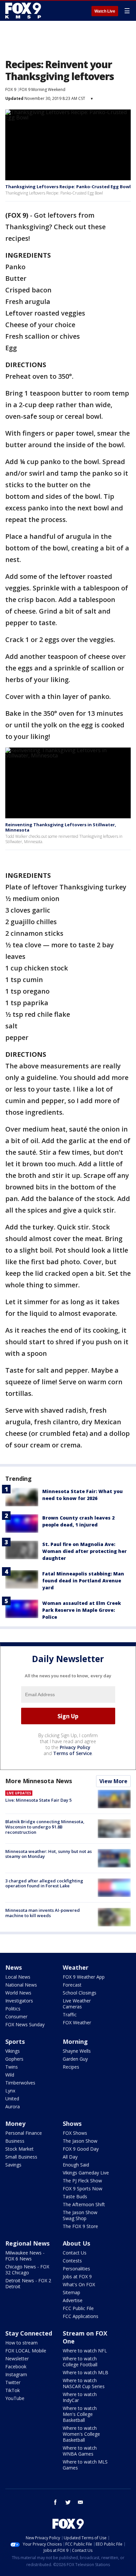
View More (113, 1781)
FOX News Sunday (25, 2024)
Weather (76, 1967)
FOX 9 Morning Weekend (42, 89)
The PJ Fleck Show (82, 2181)
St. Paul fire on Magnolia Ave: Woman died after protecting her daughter (85, 1551)
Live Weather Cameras (77, 2004)
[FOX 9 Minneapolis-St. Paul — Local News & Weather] (24, 11)
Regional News (27, 2243)
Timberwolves (20, 2083)
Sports (15, 2041)
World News (18, 1993)
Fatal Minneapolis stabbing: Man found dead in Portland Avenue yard (83, 1581)
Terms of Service (72, 1753)
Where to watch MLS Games (85, 2465)
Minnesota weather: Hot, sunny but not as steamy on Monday (49, 1854)
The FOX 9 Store (80, 2226)
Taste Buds (75, 2196)
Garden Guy (75, 2059)
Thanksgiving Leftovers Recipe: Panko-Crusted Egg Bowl (68, 187)
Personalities (76, 2269)
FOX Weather (77, 2022)
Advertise (73, 2300)
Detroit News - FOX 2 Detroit (28, 2283)
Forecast (72, 1985)
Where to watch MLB (85, 2372)
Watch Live (105, 11)
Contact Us (75, 2253)
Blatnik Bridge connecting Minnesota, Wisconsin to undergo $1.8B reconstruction (45, 1827)
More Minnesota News (39, 1781)
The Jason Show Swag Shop (80, 2215)
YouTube (15, 2398)
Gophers (14, 2059)
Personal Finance (24, 2133)
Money (15, 2124)
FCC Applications (81, 2316)
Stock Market (19, 2149)
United (12, 2099)
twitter (68, 2502)
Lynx (10, 2091)
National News (21, 1985)
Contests (72, 2261)
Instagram (16, 2374)
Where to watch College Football (80, 2361)
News (14, 1967)
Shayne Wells (77, 2051)
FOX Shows (75, 2133)
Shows (72, 2124)
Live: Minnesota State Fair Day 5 (38, 1800)
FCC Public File (78, 2308)
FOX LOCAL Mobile (26, 2351)
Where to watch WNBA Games (80, 2451)
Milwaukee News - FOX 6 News (25, 2256)
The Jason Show (80, 2141)
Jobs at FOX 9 (77, 2276)
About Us (76, 2243)
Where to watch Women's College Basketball (81, 2434)
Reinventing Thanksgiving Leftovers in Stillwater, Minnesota (61, 827)
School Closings (80, 1993)
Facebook (16, 2366)
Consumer (16, 2017)
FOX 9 (11, 89)
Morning (75, 2041)
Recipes (71, 2067)
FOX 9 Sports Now (83, 2189)
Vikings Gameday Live (86, 2173)
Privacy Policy (75, 1747)
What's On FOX (79, 2284)
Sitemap (71, 2292)
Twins (12, 2067)
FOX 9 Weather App (84, 1977)
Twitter (13, 2382)
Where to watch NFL (85, 2351)
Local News (18, 1977)
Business (15, 2141)
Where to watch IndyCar (80, 2397)
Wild (10, 2075)
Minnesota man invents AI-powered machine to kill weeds (43, 1913)
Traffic (70, 2015)
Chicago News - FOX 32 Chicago (27, 2270)
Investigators (19, 2001)
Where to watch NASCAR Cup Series (84, 2383)
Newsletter (17, 2359)
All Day (70, 2157)
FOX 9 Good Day (81, 2149)
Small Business (21, 2157)
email (81, 2502)
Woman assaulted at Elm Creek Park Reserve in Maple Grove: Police (82, 1610)
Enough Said (76, 2165)
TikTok (13, 2390)
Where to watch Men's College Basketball (80, 2414)
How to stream (21, 2343)
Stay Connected (29, 2333)
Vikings (13, 2051)
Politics (13, 2009)
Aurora (13, 2106)
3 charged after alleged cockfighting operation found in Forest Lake (44, 1883)
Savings (13, 2165)
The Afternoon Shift (84, 2204)
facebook (55, 2502)
